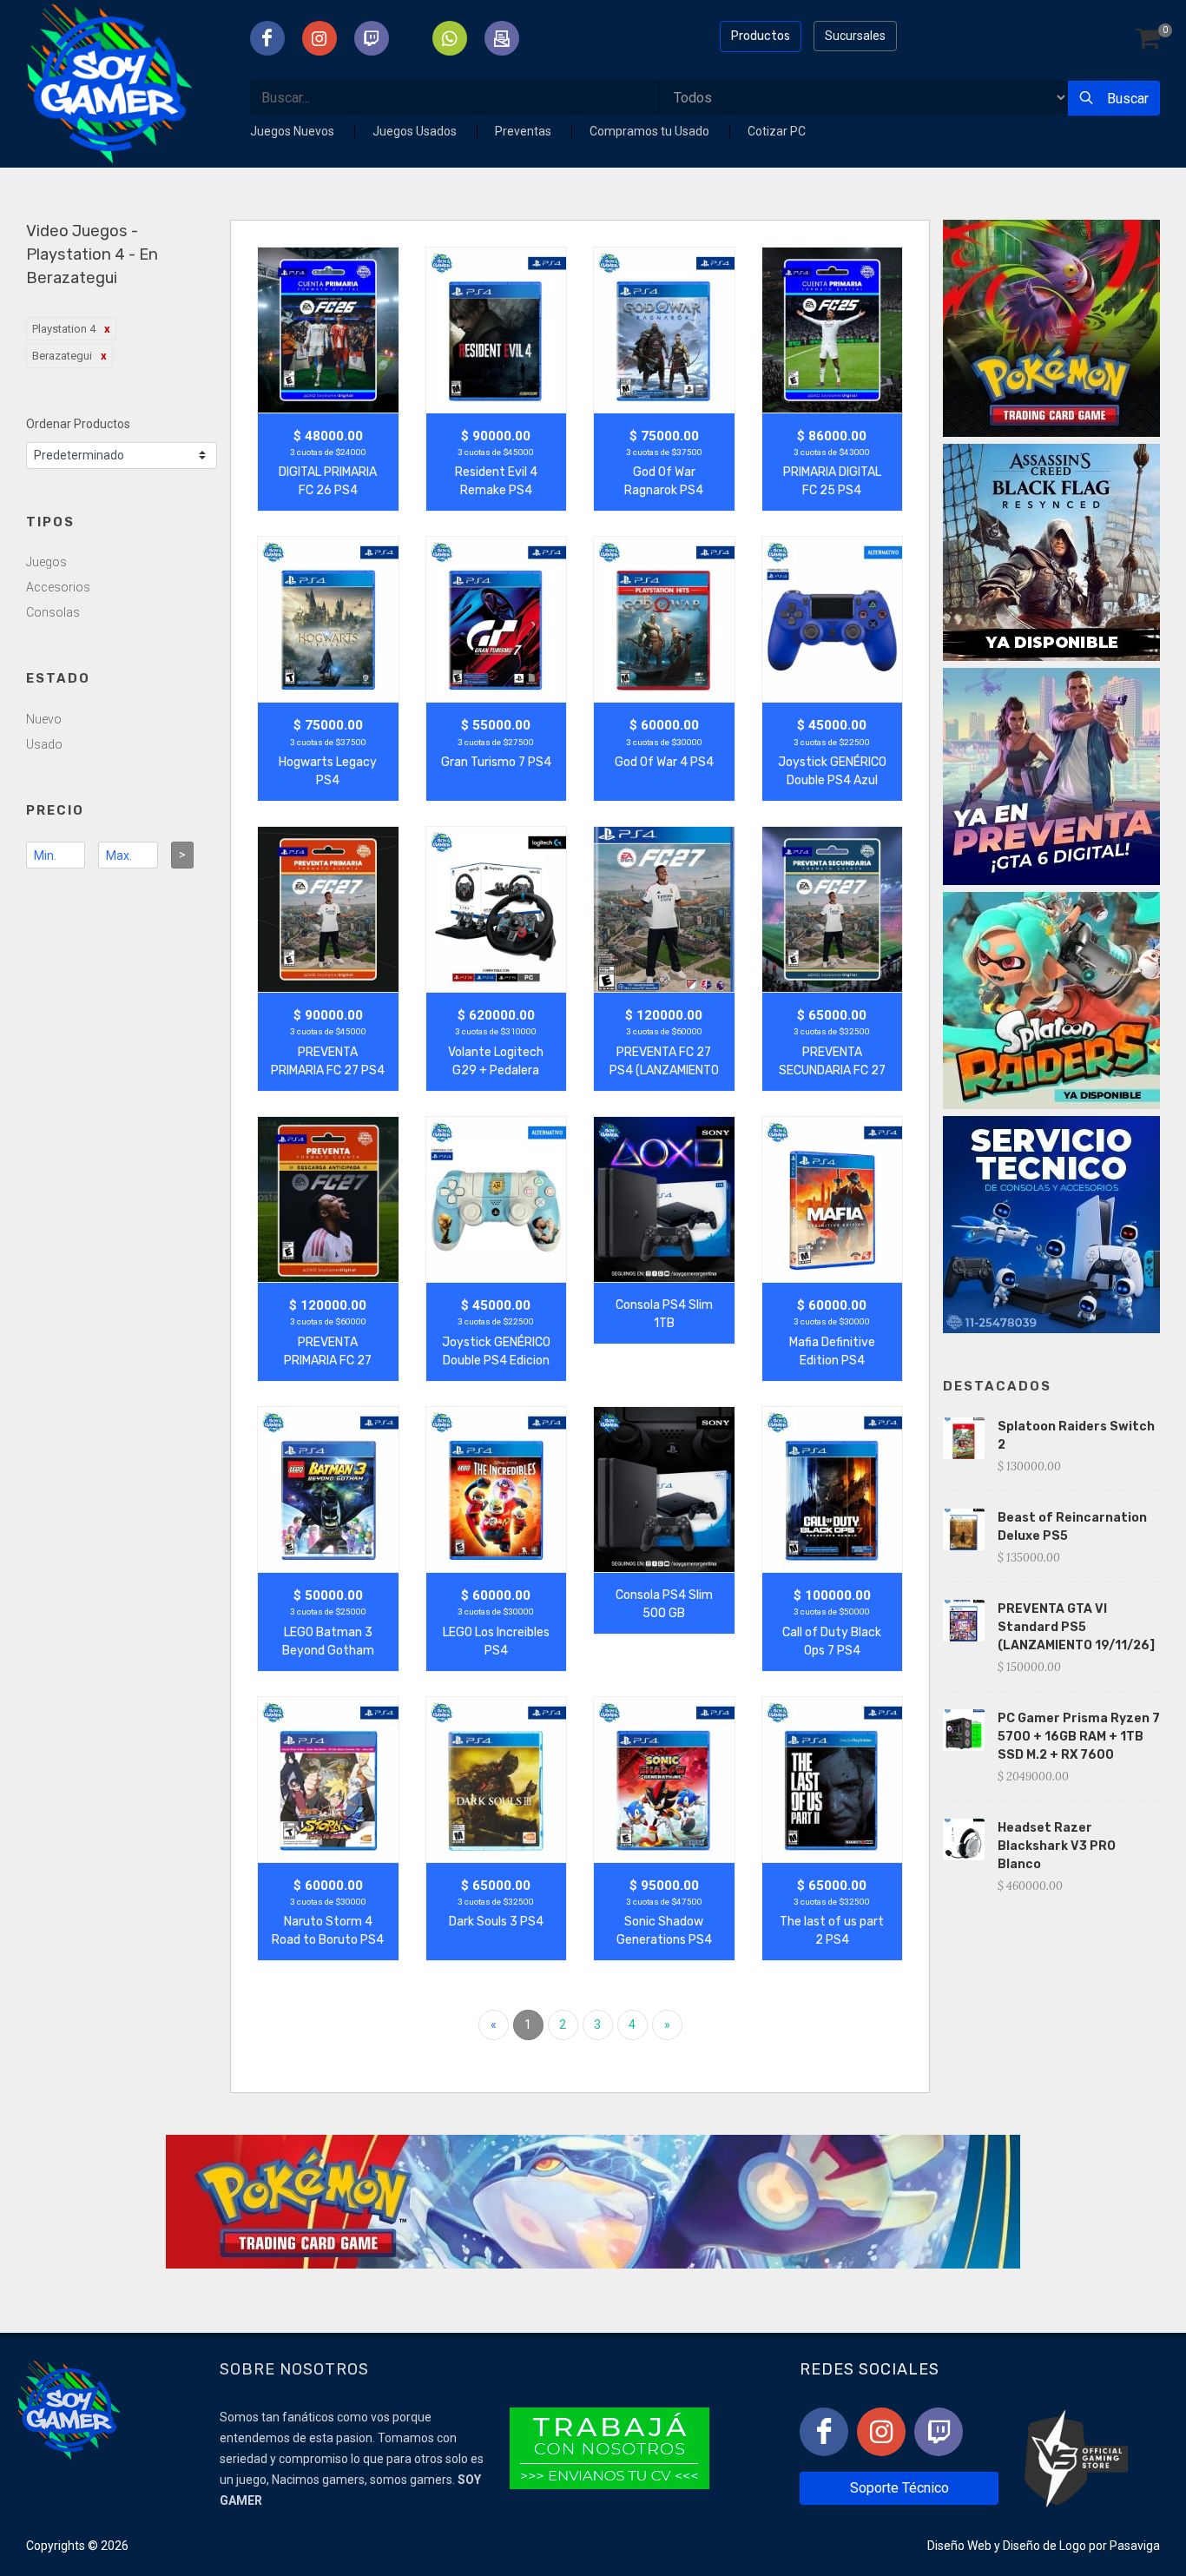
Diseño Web (959, 2546)
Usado (44, 744)
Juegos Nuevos (293, 131)
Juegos (46, 562)
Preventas (524, 131)
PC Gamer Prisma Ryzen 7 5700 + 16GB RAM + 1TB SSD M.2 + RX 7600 (1079, 1737)
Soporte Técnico (899, 2488)
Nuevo (44, 719)
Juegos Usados (416, 131)
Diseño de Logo (1044, 2546)
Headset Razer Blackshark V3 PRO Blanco (1057, 1846)
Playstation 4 (64, 329)
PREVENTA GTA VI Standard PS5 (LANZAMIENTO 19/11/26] (1076, 1627)
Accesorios (58, 587)
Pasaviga (1135, 2546)
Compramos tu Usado (651, 131)
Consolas (53, 612)
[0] (1148, 40)
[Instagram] (881, 2432)
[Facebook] (824, 2432)
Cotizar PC (777, 131)
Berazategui (62, 356)
